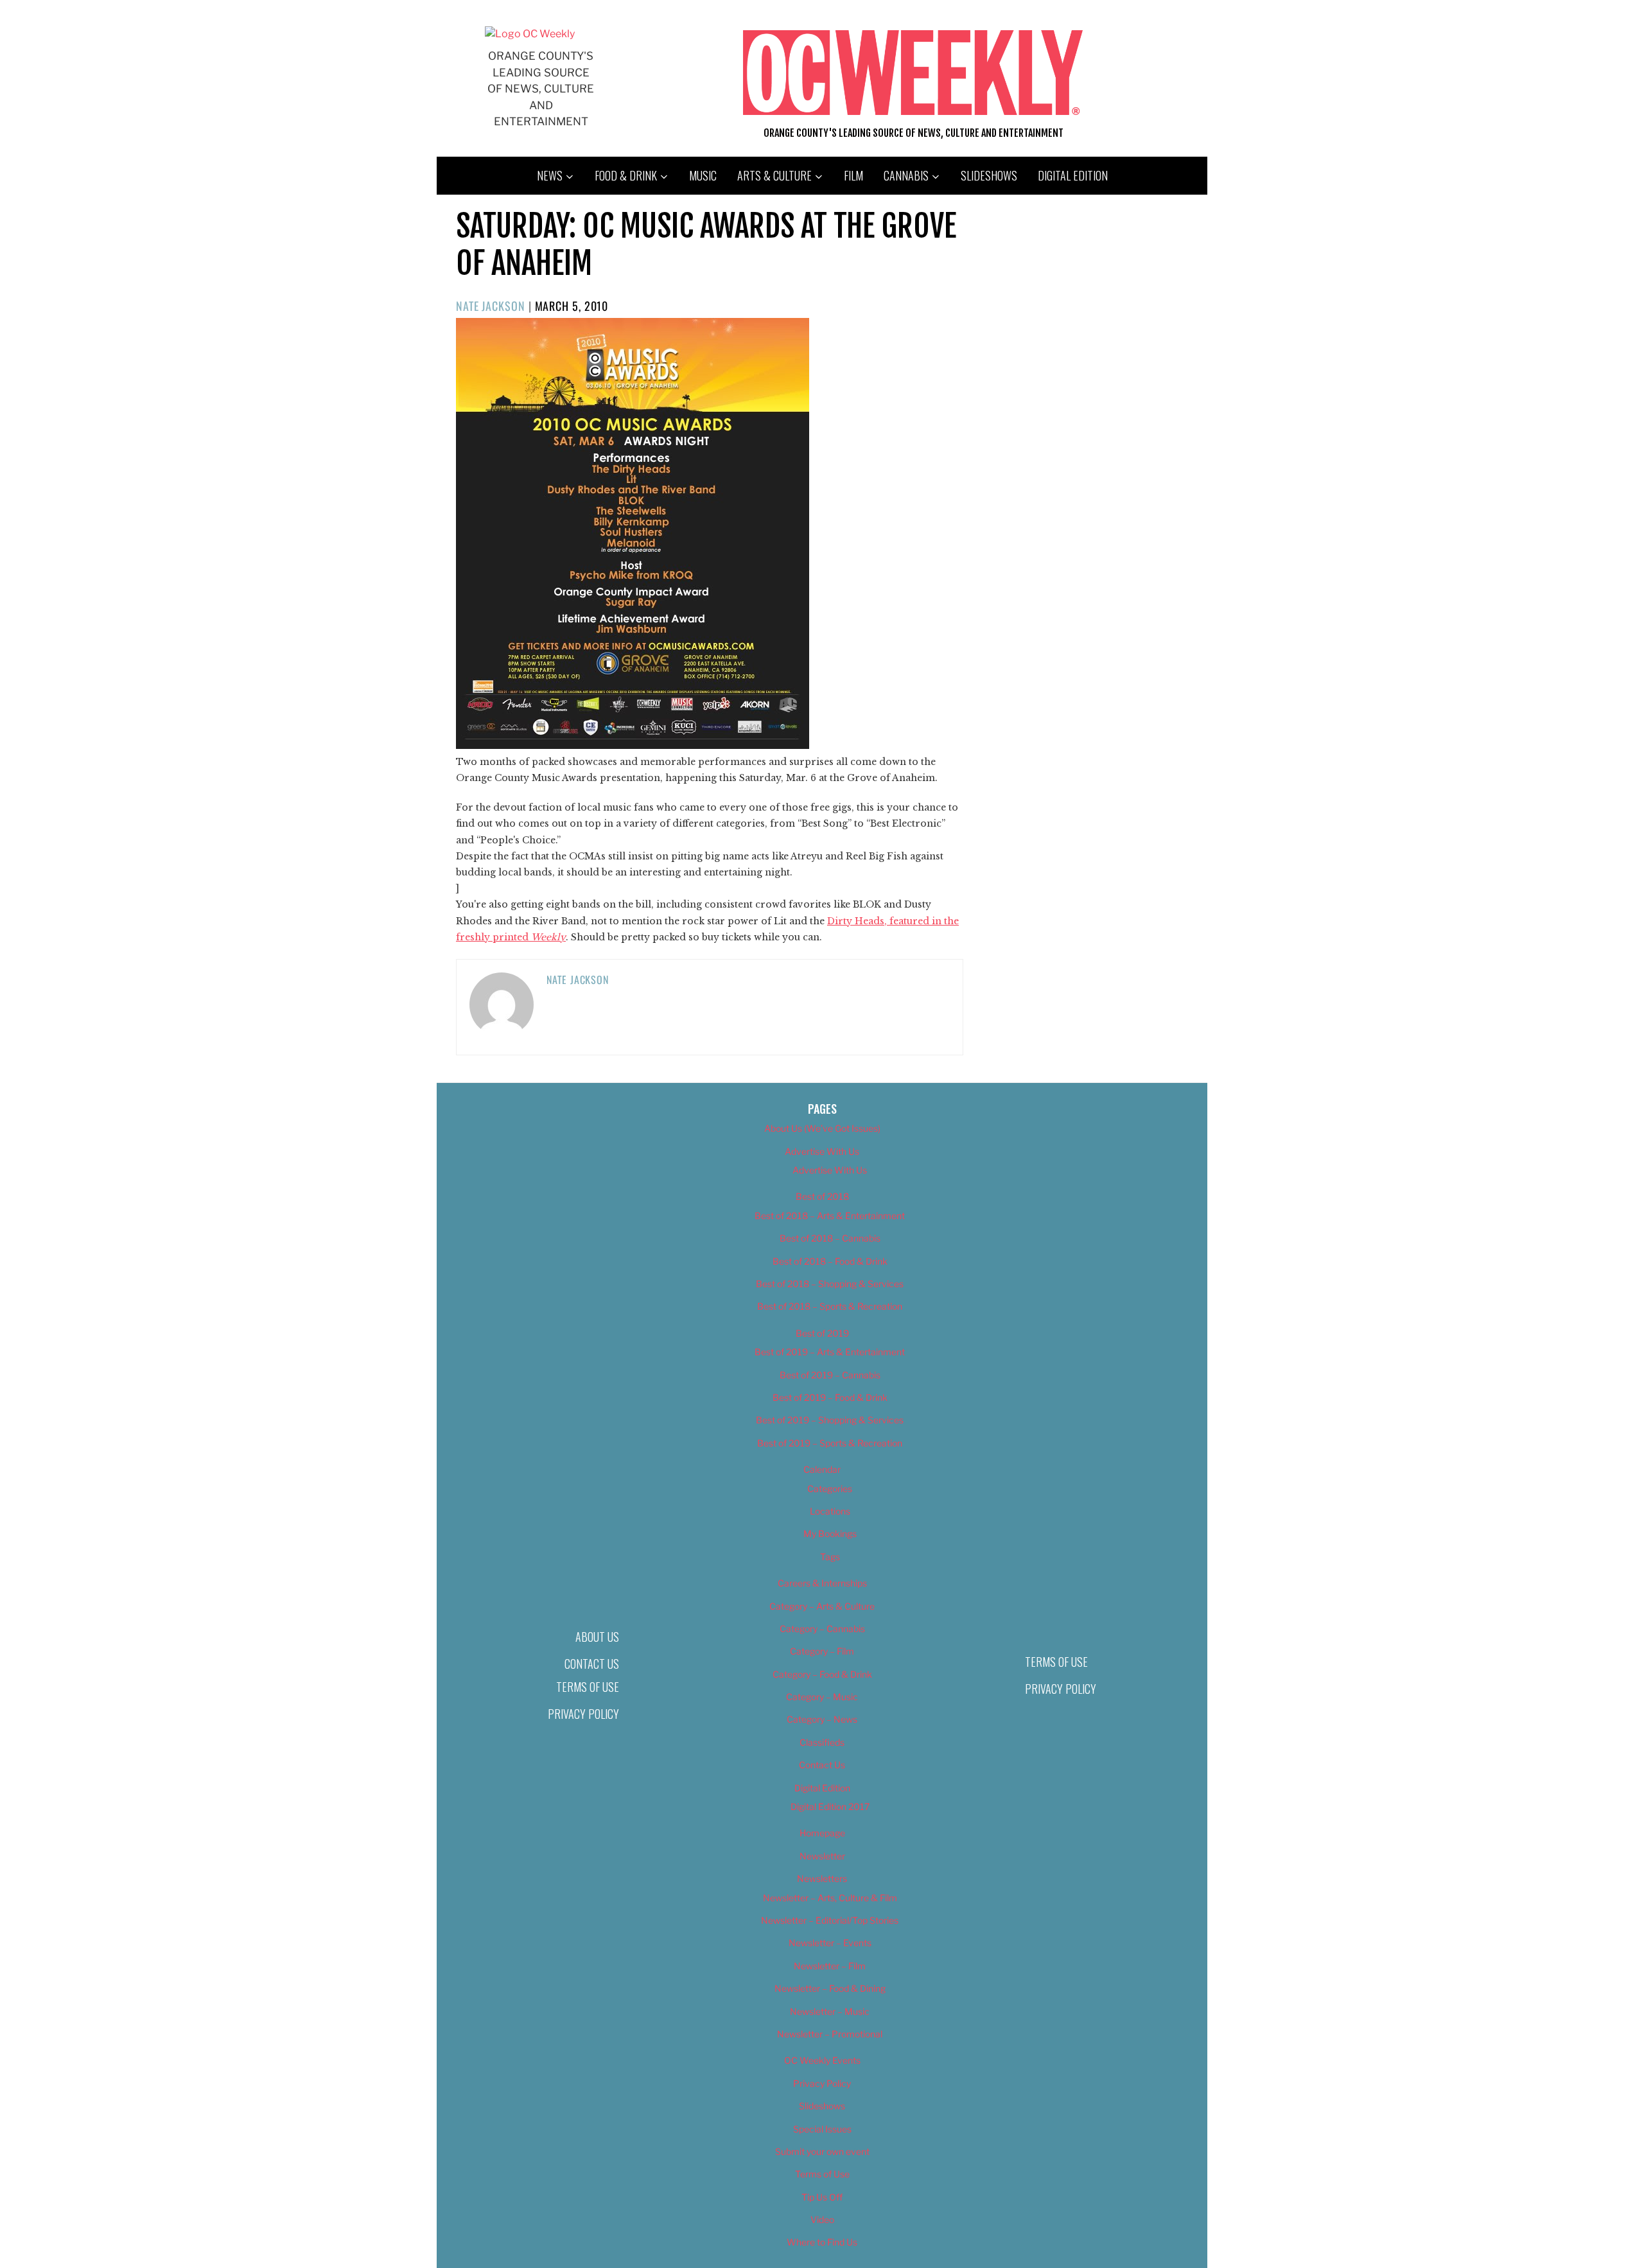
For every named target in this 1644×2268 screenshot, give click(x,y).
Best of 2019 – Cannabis (830, 1375)
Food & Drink (626, 175)
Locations (830, 1511)
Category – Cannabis (822, 1629)
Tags (830, 1557)
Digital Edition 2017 (830, 1806)
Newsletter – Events (830, 1943)
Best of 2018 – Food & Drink (830, 1261)
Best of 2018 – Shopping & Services (830, 1284)
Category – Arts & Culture (822, 1606)
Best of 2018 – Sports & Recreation (830, 1306)
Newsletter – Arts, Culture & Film (830, 1898)
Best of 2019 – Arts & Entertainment (830, 1352)
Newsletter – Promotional (830, 2034)
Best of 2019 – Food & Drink (830, 1397)
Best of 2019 (822, 1333)
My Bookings (830, 1534)
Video (822, 2220)
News (550, 175)
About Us (597, 1637)
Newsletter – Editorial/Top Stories (830, 1920)
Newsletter (822, 1856)
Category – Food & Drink (822, 1674)
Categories (830, 1489)
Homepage (822, 1833)
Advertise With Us (822, 1151)
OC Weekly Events (822, 2060)
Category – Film (822, 1651)
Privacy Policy (583, 1714)
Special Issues (822, 2129)
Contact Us (592, 1664)
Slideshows (989, 175)
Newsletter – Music (830, 2011)
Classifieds (822, 1742)
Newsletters (822, 1878)
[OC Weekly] (530, 34)
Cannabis (906, 175)
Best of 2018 (822, 1196)
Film (853, 175)
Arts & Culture (774, 175)
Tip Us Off (822, 2197)
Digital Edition (1073, 175)
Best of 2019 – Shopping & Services (830, 1420)
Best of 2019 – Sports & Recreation (830, 1443)
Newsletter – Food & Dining (830, 1988)
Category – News (822, 1719)
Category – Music (822, 1697)
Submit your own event (822, 2151)
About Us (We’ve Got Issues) (822, 1128)
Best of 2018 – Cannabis (830, 1238)
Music (703, 175)
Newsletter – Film (830, 1966)
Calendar (822, 1469)
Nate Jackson (491, 306)
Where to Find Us (822, 2242)
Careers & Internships (822, 1583)
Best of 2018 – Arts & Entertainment (830, 1216)
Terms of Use (588, 1687)
